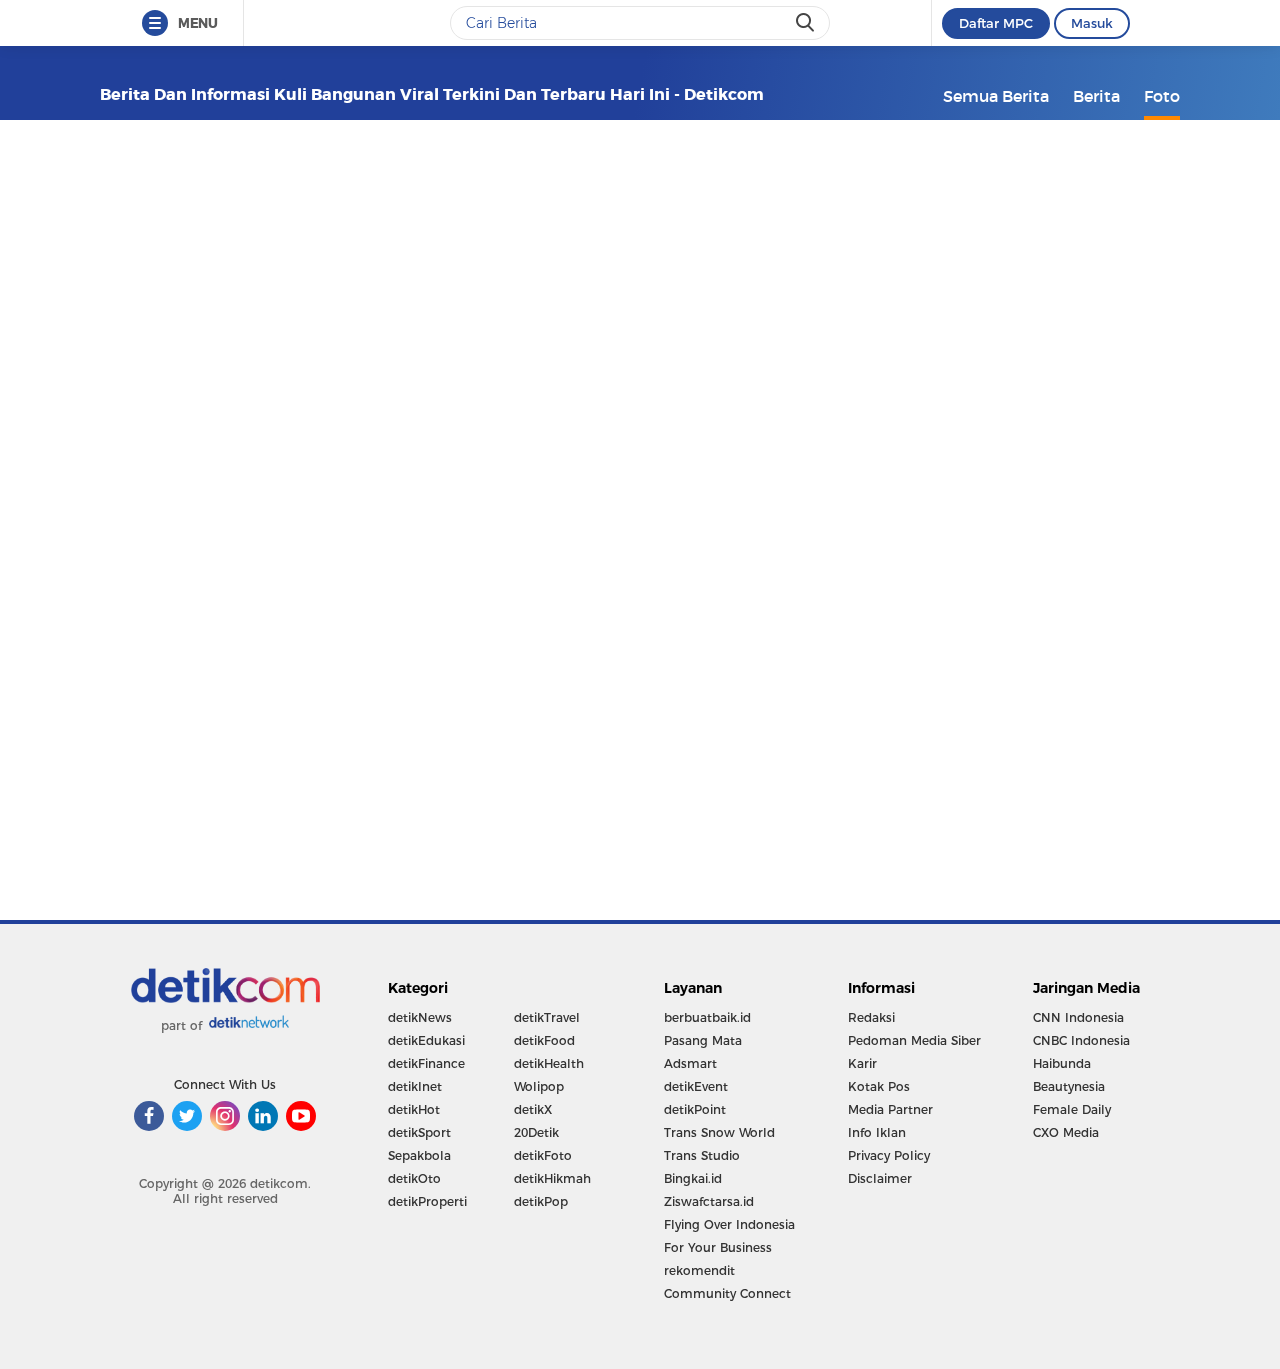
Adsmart (690, 1063)
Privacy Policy (889, 1155)
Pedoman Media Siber (914, 1040)
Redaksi (871, 1017)
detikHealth (549, 1063)
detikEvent (696, 1086)
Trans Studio (702, 1155)
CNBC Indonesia (1081, 1040)
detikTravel (547, 1017)
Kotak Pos (879, 1086)
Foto (1162, 96)
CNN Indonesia (1078, 1017)
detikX (533, 1109)
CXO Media (1066, 1132)
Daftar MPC (996, 23)
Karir (862, 1063)
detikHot (414, 1109)
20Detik (536, 1132)
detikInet (415, 1086)
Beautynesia (1069, 1086)
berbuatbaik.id (707, 1017)
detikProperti (427, 1201)
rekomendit (699, 1270)
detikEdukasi (426, 1040)
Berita (1096, 96)
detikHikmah (552, 1178)
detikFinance (426, 1063)
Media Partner (890, 1109)
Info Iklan (877, 1132)
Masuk (1092, 23)
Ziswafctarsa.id (709, 1201)
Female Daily (1072, 1109)
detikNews (420, 1017)
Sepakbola (419, 1155)
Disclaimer (880, 1178)
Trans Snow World (719, 1132)
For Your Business (718, 1247)
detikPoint (695, 1109)
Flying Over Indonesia (729, 1224)
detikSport (419, 1132)
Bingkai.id (693, 1178)
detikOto (414, 1178)
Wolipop (539, 1086)
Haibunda (1062, 1063)
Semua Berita (996, 96)
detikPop (541, 1201)
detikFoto (543, 1155)
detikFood (544, 1040)
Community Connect (727, 1293)
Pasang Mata (703, 1040)
